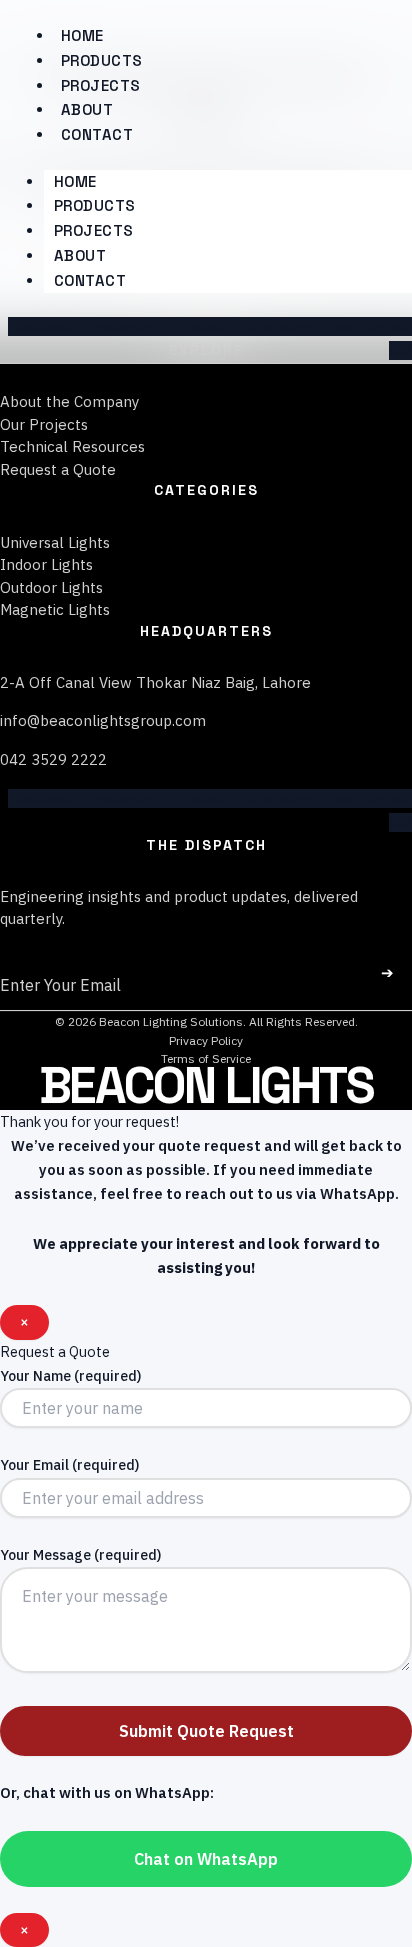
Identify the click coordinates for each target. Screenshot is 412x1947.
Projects (94, 230)
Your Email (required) (69, 1465)
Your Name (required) (70, 1376)
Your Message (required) (80, 1555)
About (80, 255)
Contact (97, 134)
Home (75, 181)
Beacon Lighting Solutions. (171, 1021)
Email (23, 959)
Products (95, 205)
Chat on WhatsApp (206, 1859)
